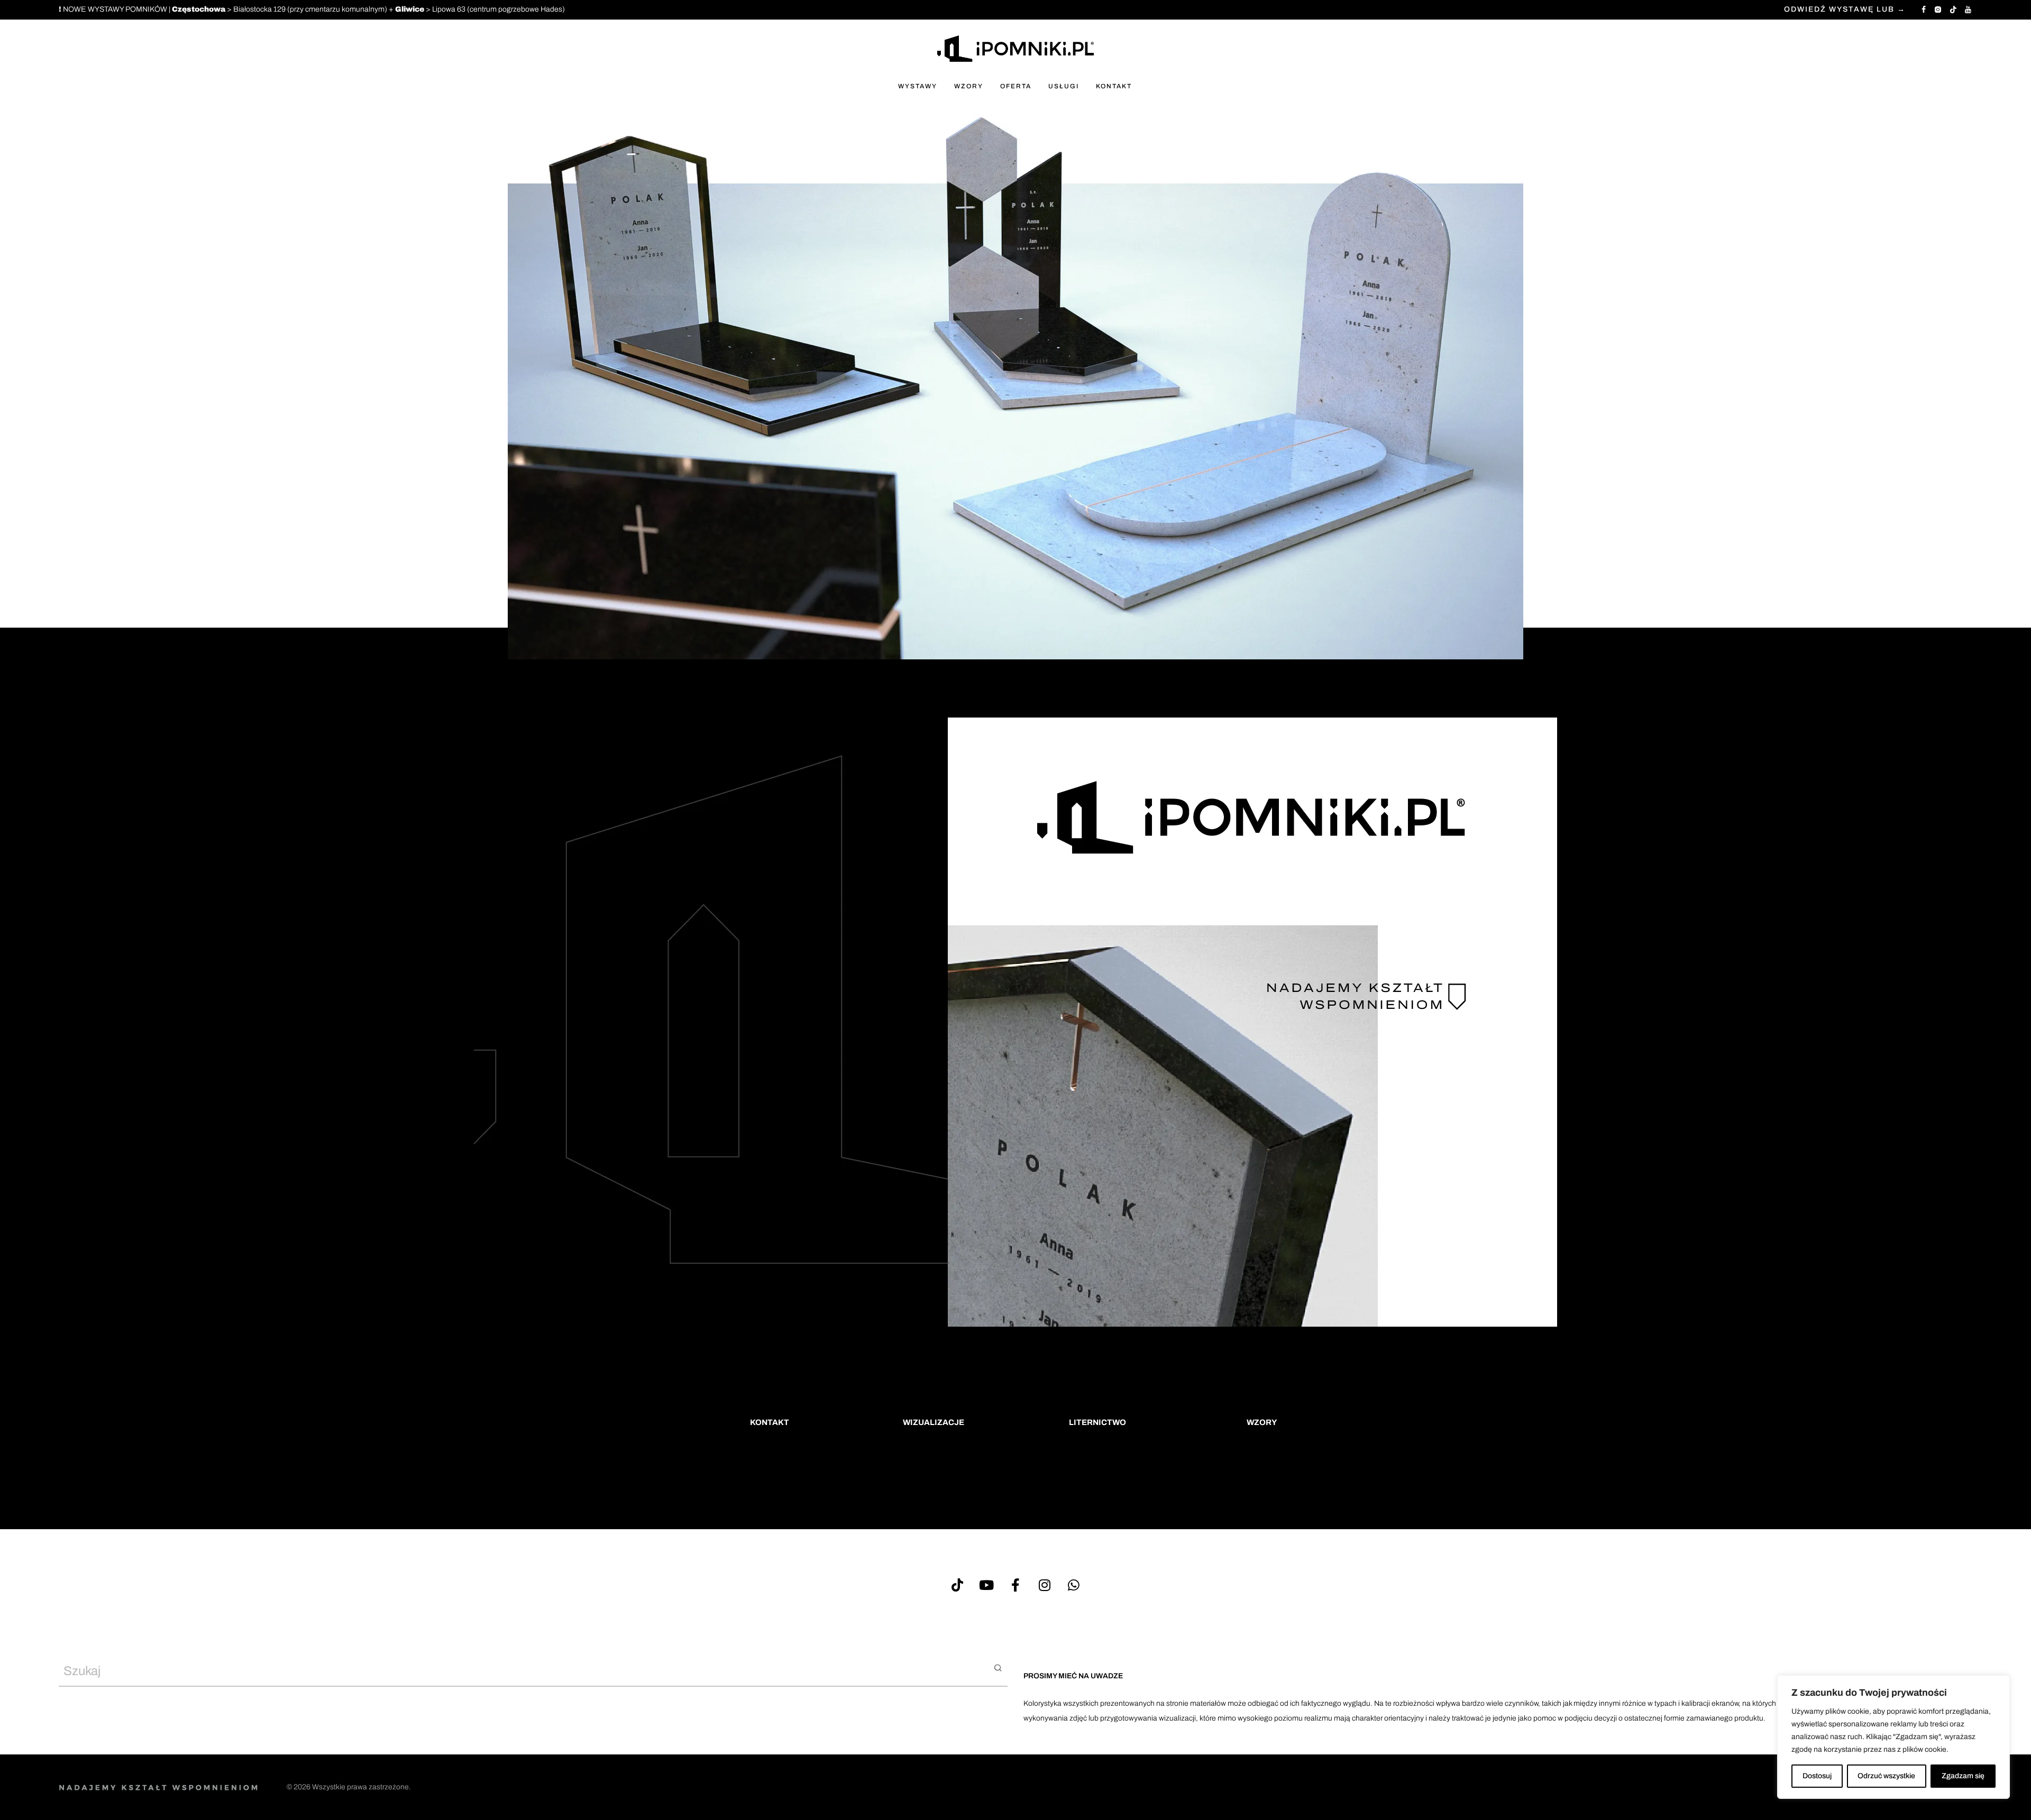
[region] (1893, 1737)
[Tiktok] (957, 1585)
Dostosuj (1817, 1776)
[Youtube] (986, 1585)
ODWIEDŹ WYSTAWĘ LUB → (1845, 10)
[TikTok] (1953, 9)
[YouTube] (1969, 9)
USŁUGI (1064, 86)
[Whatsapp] (1074, 1585)
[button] (998, 1667)
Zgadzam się (1963, 1776)
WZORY (969, 86)
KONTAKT (1114, 86)
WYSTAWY (918, 86)
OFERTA (1016, 86)
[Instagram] (1938, 9)
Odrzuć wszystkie (1886, 1776)
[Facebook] (1924, 9)
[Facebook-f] (1015, 1585)
